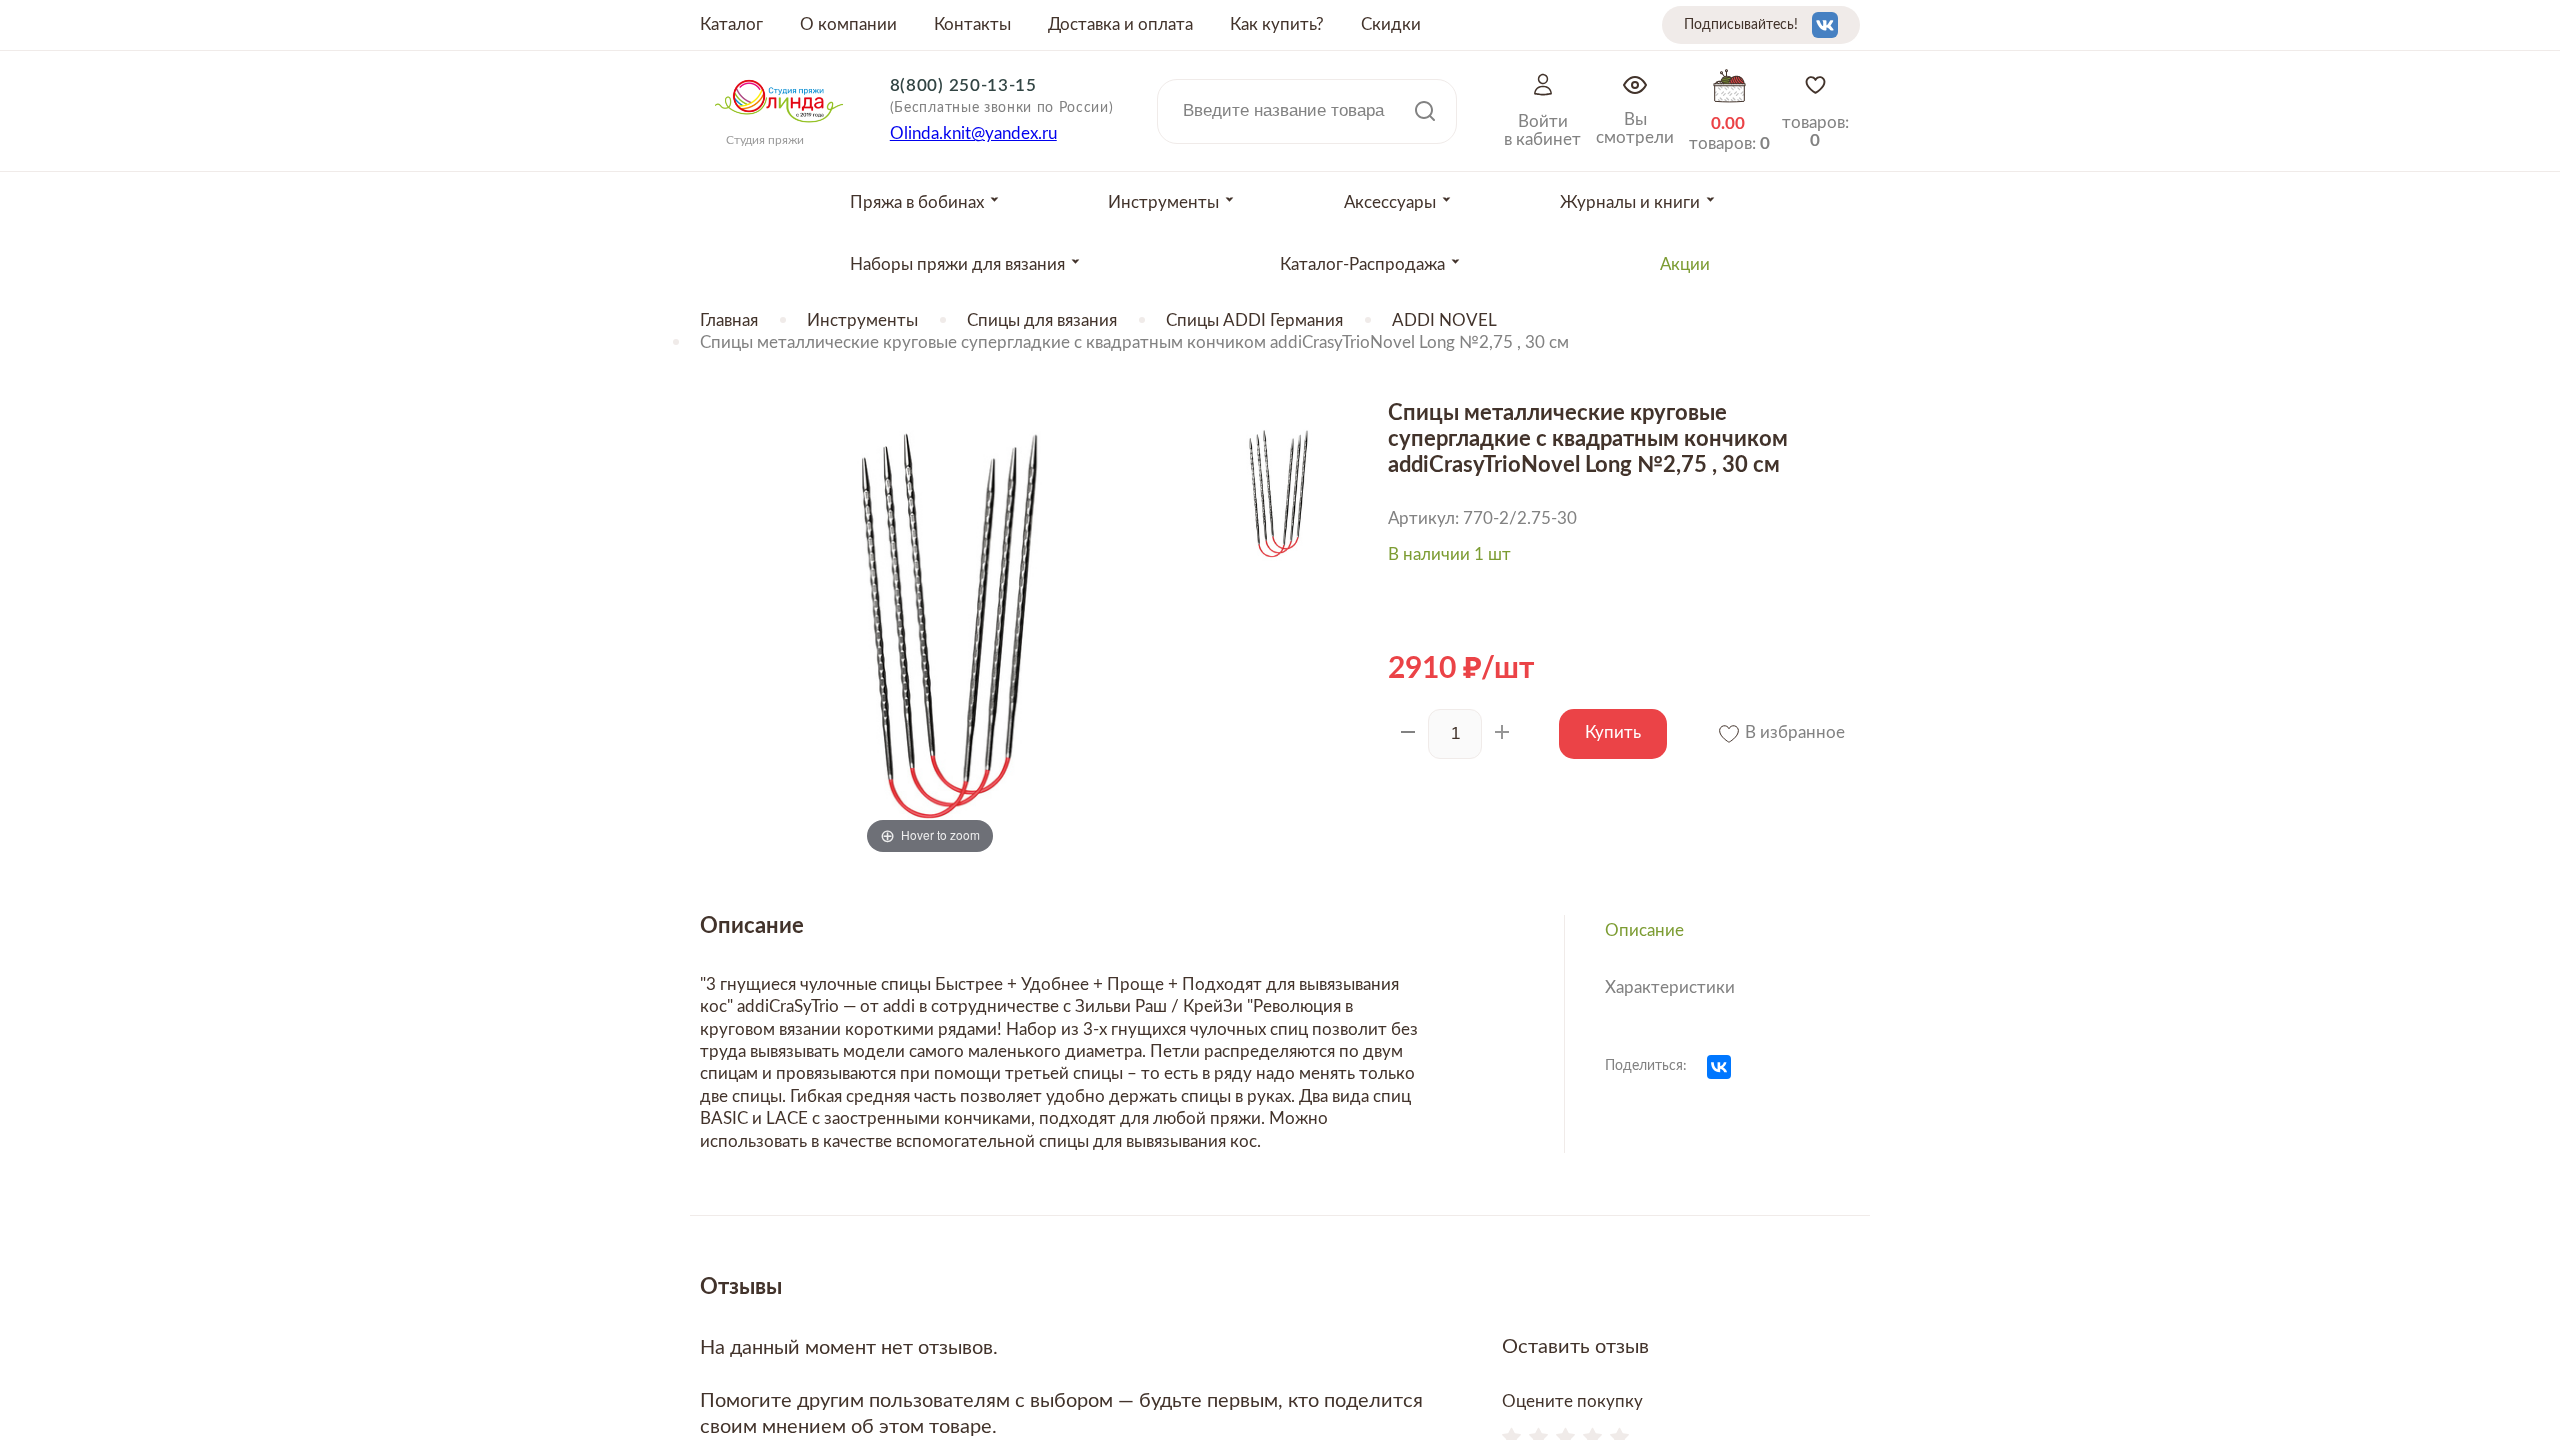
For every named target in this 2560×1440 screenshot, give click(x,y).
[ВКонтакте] (1719, 1067)
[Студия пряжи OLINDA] (779, 129)
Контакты (972, 24)
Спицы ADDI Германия (1254, 320)
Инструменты (862, 320)
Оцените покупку (1572, 1401)
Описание (1644, 930)
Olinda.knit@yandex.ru (973, 133)
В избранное (1793, 732)
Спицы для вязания (1042, 320)
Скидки (1391, 24)
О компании (848, 24)
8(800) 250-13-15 (963, 85)
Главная (729, 320)
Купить (1613, 732)
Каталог (731, 24)
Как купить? (1277, 24)
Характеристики (1670, 987)
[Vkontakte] (1825, 25)
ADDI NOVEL (1444, 320)
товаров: (1815, 131)
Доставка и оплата (1120, 24)
